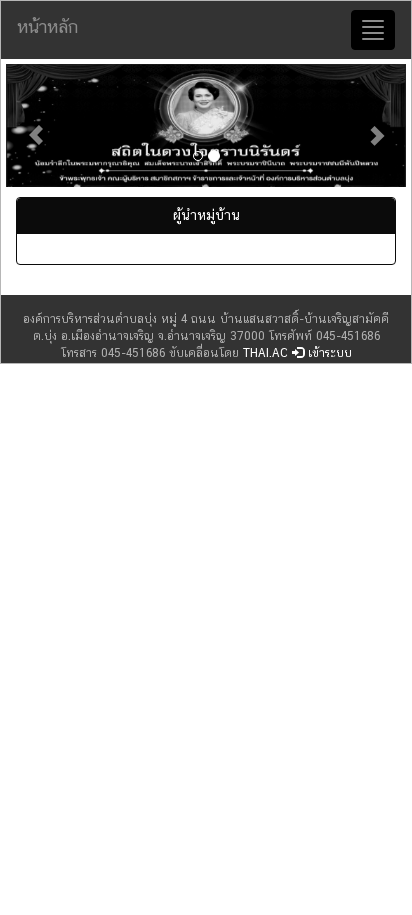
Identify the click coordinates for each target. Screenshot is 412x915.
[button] (36, 125)
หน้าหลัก (47, 26)
